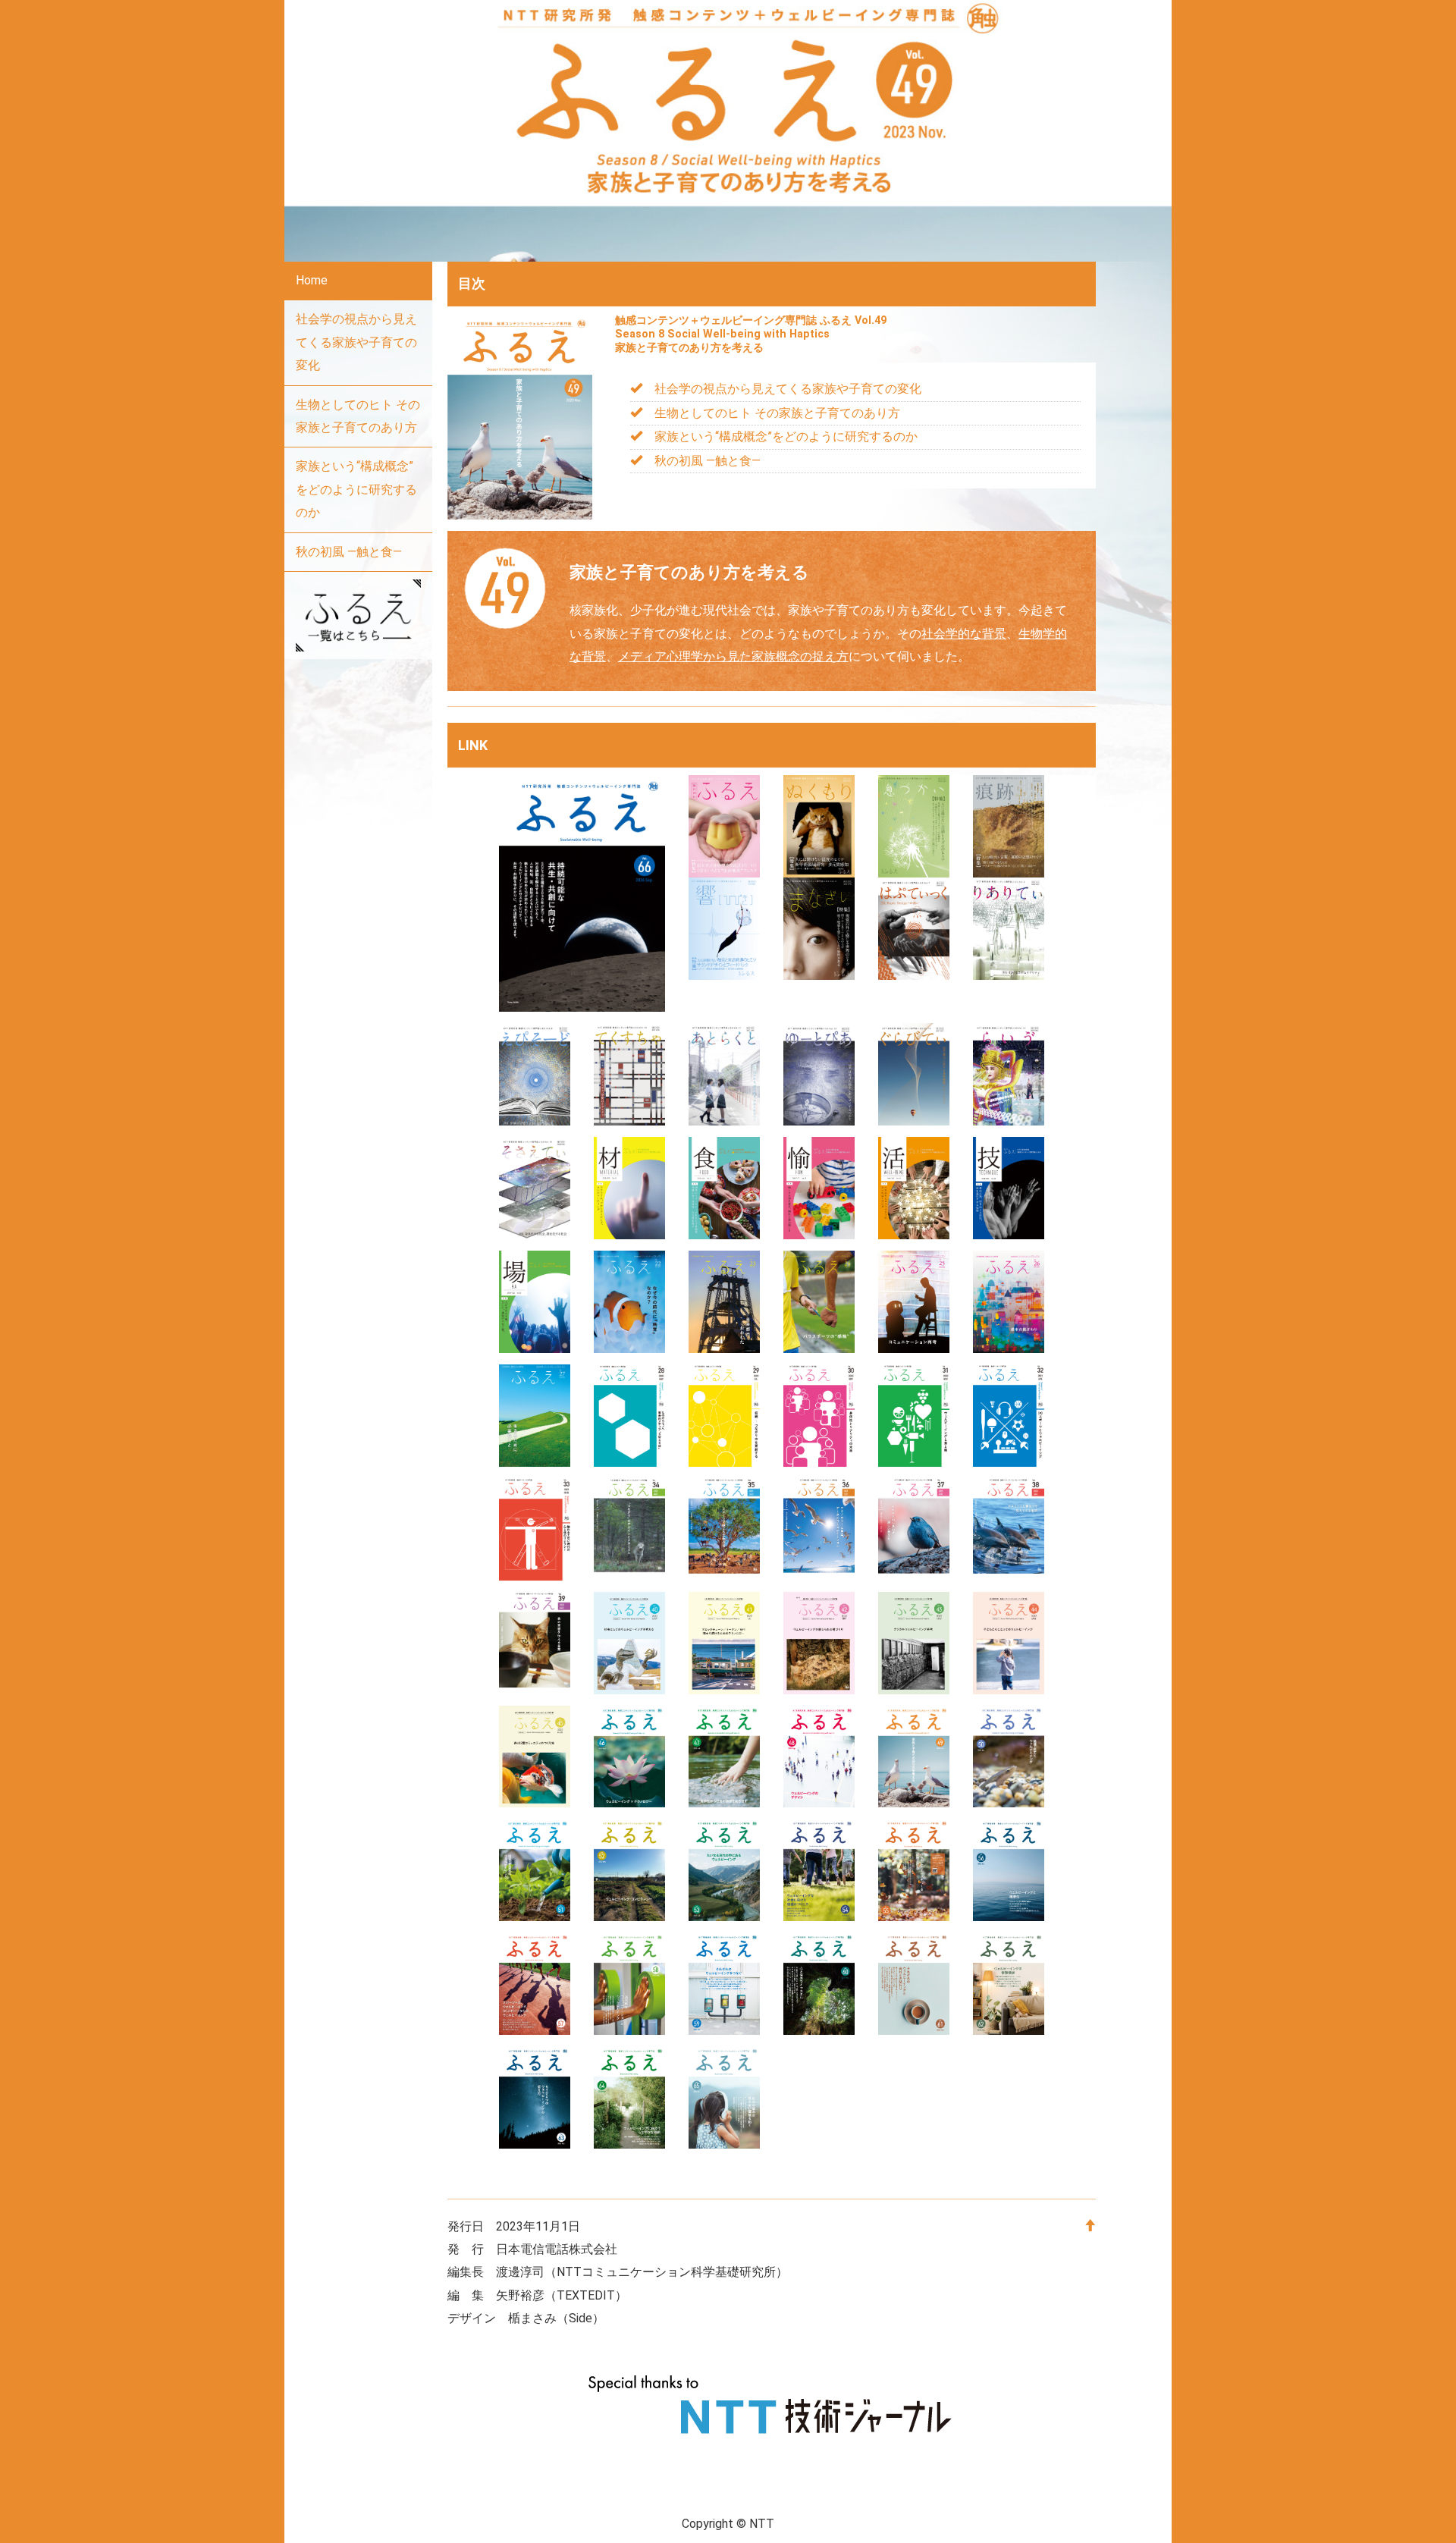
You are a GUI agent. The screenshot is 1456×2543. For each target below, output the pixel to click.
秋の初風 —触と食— (349, 552)
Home (312, 280)
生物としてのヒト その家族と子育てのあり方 (358, 416)
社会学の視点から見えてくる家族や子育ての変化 (356, 342)
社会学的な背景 (964, 634)
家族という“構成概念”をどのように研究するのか (356, 489)
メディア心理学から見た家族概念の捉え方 (733, 656)
